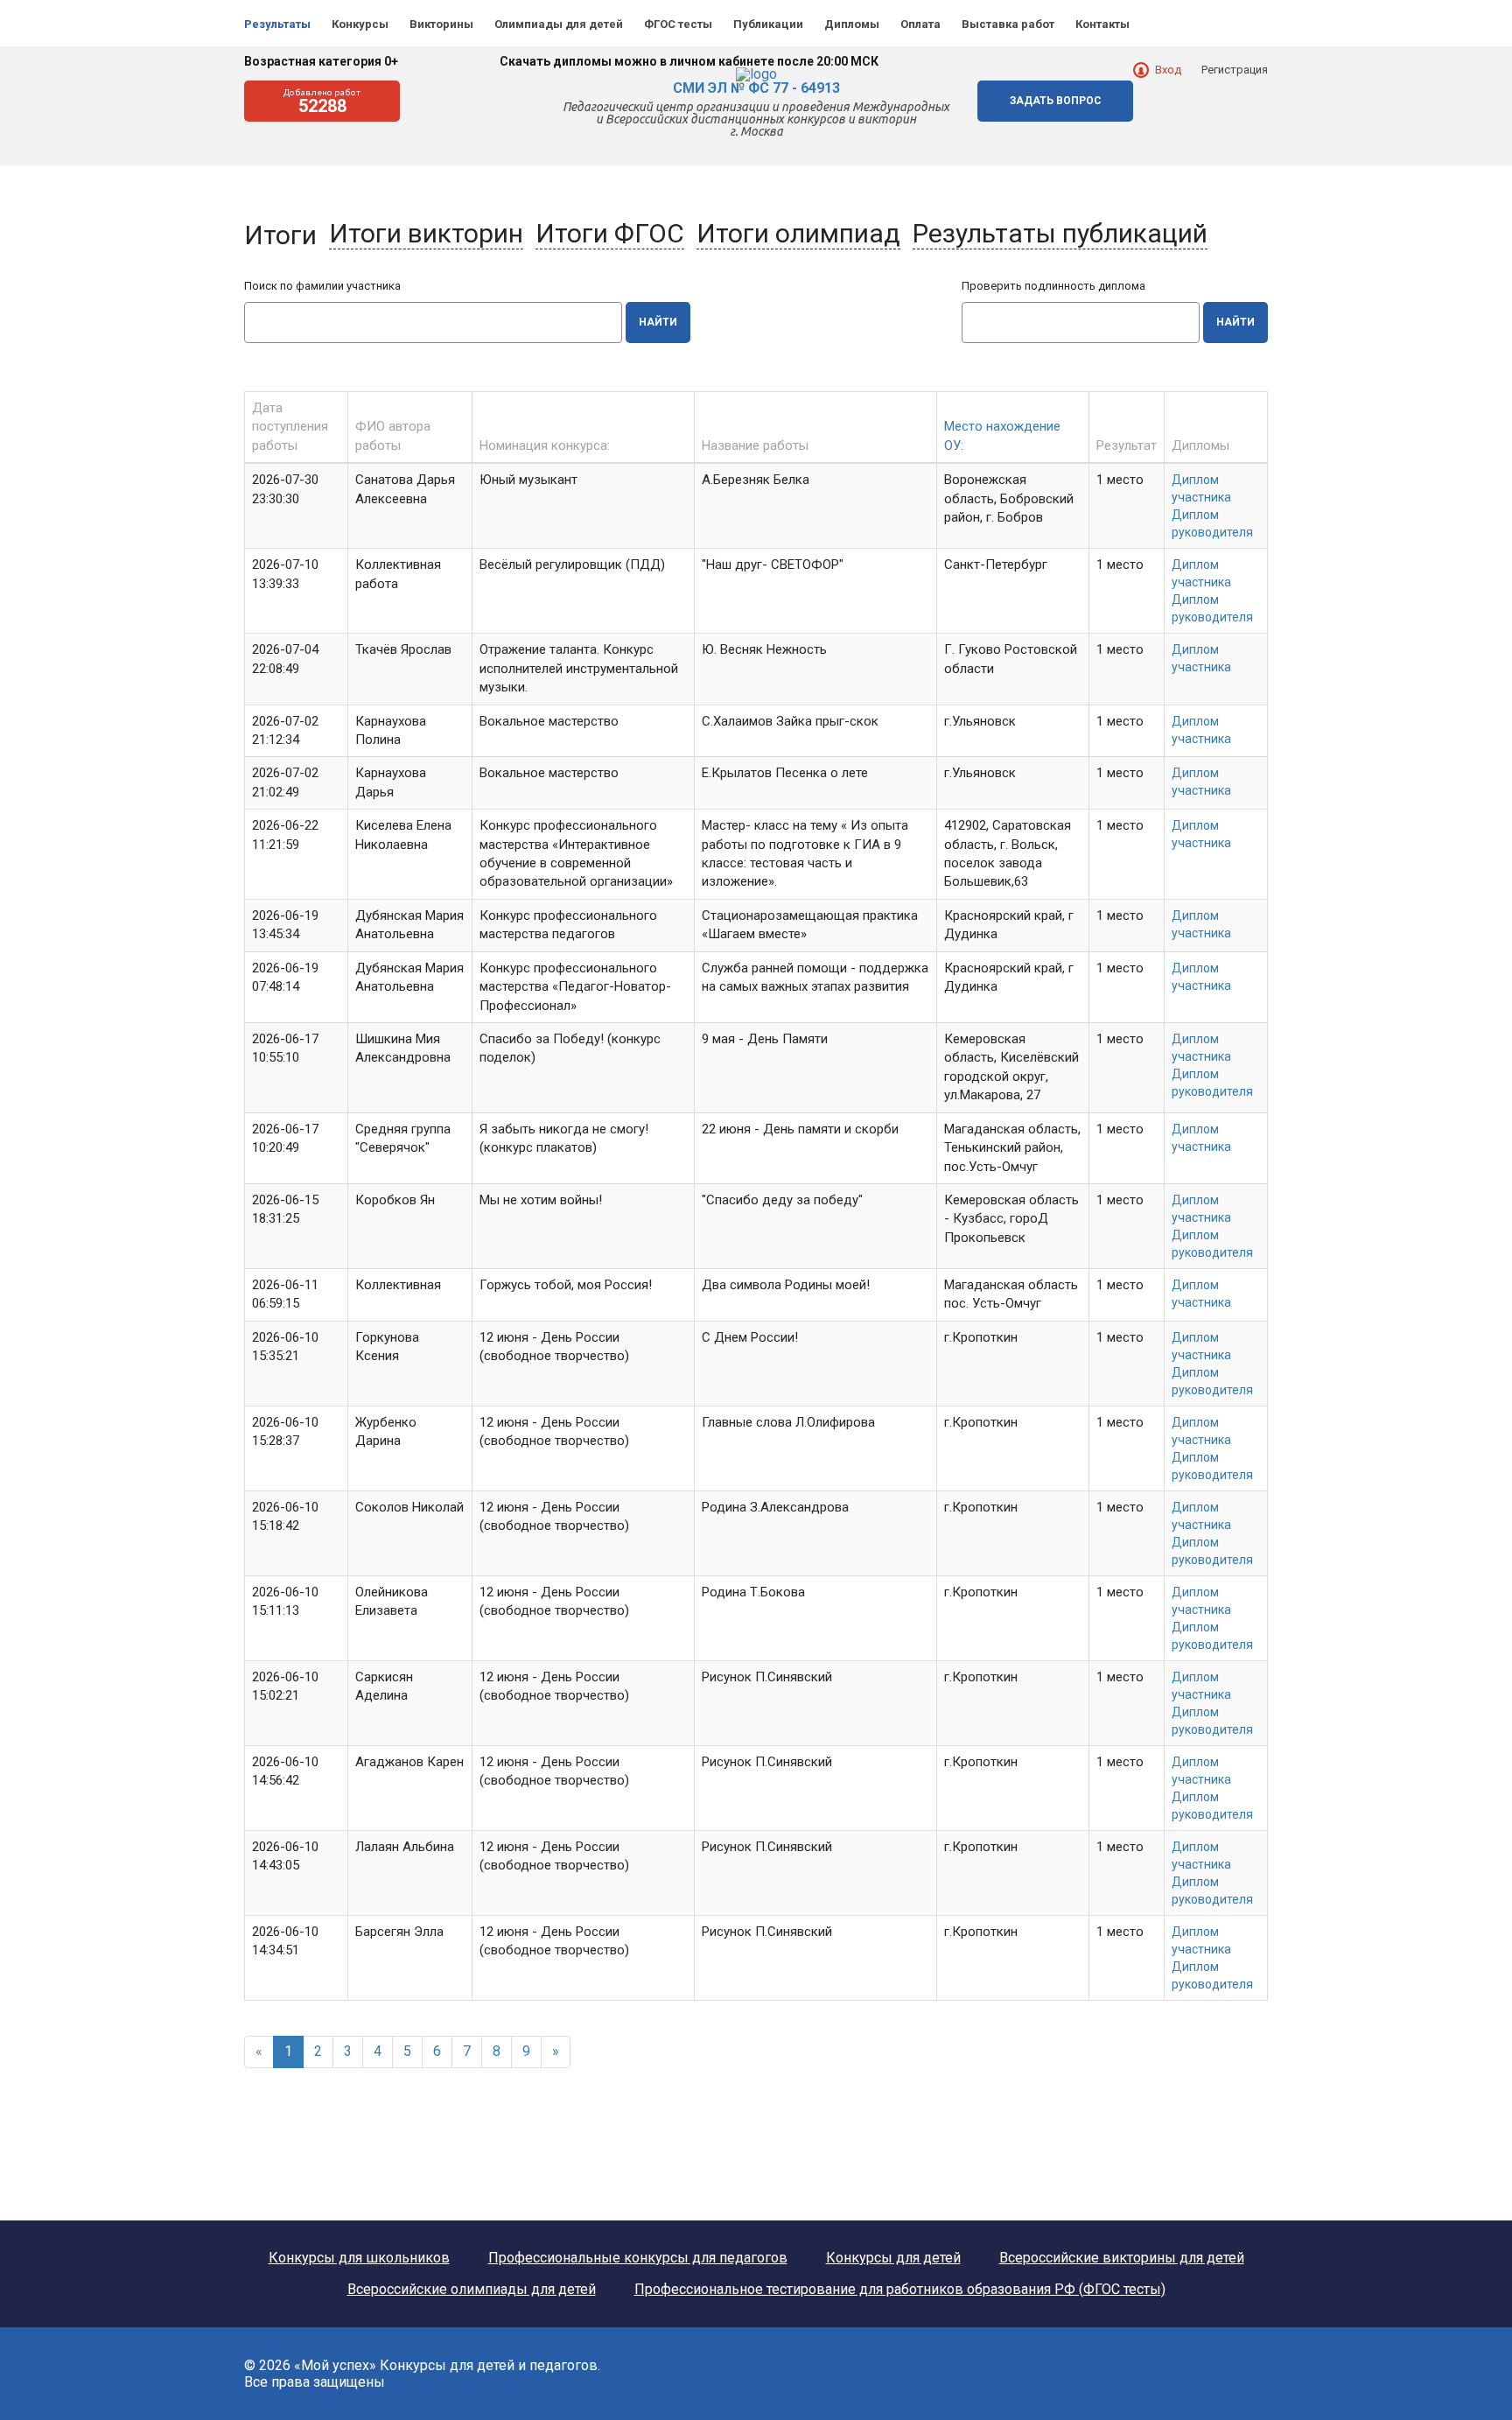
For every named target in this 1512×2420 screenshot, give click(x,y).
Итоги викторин (426, 233)
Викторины (441, 24)
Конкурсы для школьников (359, 2258)
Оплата (920, 24)
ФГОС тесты (678, 24)
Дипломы (852, 24)
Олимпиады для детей (559, 24)
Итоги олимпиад (798, 233)
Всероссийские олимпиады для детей (472, 2290)
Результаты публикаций (1060, 233)
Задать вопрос (1056, 101)
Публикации (768, 24)
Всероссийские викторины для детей (1122, 2258)
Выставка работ (1008, 24)
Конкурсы (360, 24)
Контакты (1102, 24)
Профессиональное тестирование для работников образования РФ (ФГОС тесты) (900, 2290)
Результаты (277, 24)
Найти (658, 322)
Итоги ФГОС (610, 233)
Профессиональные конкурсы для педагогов (638, 2258)
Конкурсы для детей (893, 2258)
